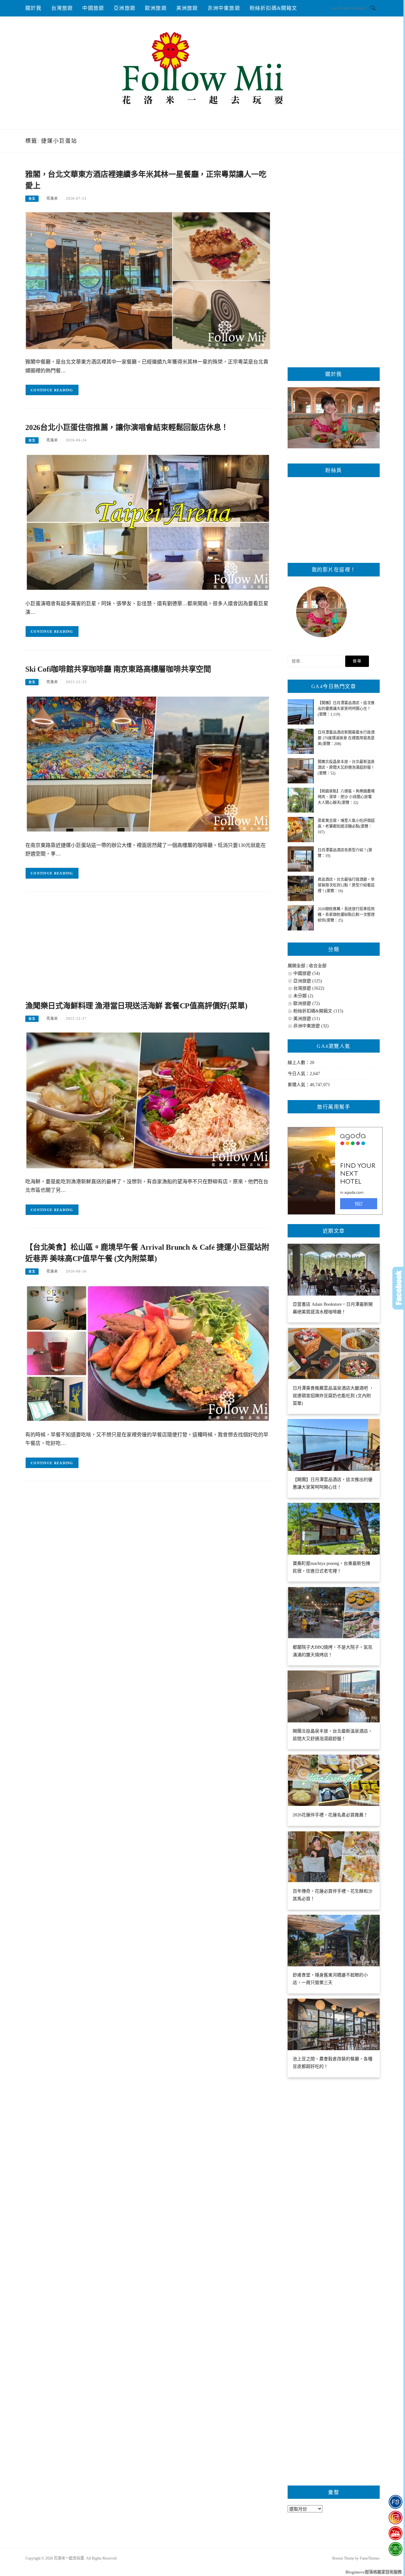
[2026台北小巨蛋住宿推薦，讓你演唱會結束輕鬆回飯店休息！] (148, 522)
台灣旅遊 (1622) (309, 988)
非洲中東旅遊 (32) (311, 1026)
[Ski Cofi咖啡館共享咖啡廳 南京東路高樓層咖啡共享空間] (148, 764)
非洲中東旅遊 (224, 8)
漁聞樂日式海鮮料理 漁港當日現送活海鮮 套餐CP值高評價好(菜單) (136, 1006)
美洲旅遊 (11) (307, 1019)
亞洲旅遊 (125, 8)
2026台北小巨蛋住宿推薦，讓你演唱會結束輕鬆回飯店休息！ (127, 427)
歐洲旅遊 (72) (307, 1003)
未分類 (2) (303, 996)
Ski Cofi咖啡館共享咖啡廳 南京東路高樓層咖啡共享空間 (118, 669)
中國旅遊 (93, 8)
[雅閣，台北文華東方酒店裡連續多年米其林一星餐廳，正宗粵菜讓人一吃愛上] (148, 280)
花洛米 (52, 198)
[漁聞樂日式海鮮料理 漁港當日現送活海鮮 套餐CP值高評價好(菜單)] (148, 1100)
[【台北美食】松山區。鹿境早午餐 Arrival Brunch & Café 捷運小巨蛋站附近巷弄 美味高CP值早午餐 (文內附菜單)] (148, 1353)
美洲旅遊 (187, 8)
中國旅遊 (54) (307, 973)
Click (399, 1288)
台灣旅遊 (62, 8)
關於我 (34, 8)
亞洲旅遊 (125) (308, 981)
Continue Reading (52, 390)
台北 (32, 199)
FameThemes (370, 2558)
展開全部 (296, 966)
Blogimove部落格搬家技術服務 (374, 2572)
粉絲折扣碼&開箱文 (274, 8)
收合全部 (318, 966)
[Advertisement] (148, 949)
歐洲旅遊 (156, 8)
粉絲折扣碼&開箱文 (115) (318, 1011)
